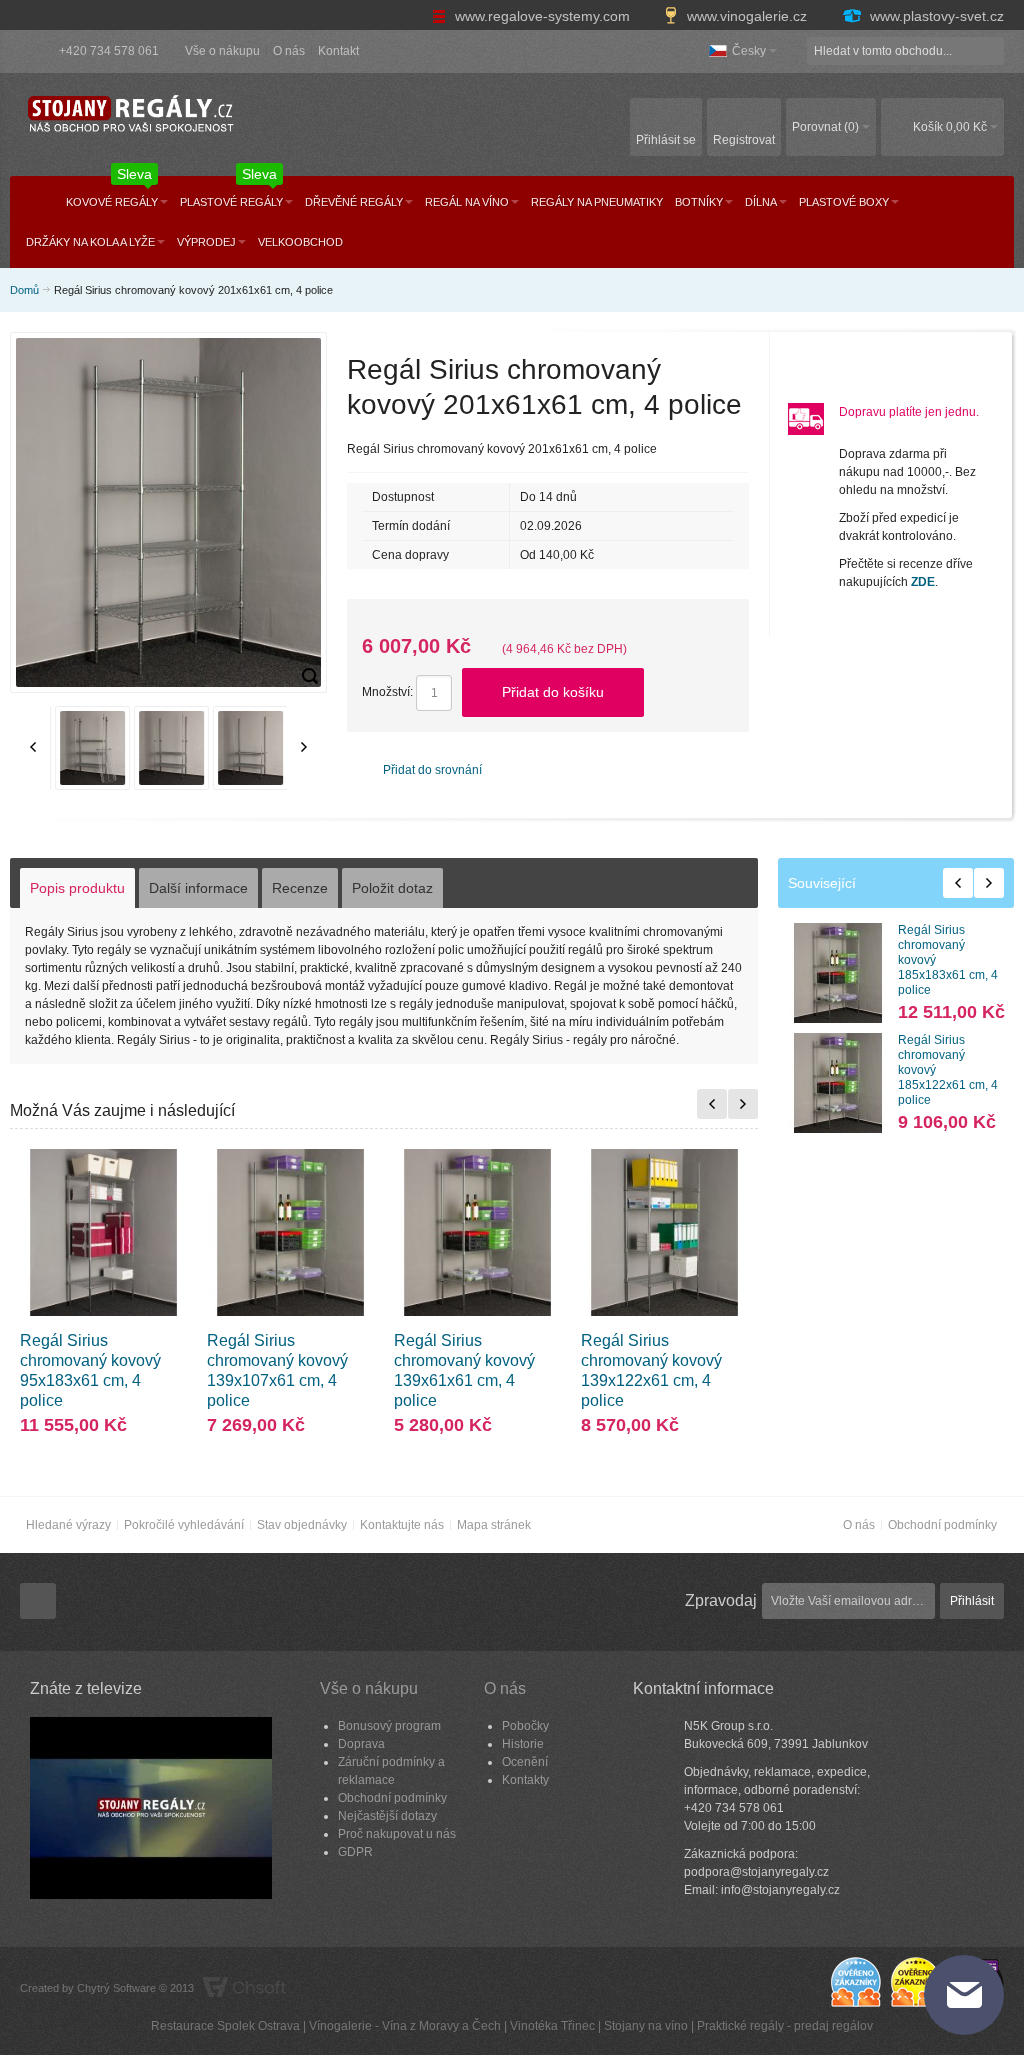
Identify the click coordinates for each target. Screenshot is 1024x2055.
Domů (24, 290)
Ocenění (525, 1762)
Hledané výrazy (68, 1525)
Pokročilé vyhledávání (184, 1525)
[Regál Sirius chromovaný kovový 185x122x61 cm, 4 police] (838, 1083)
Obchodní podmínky (942, 1525)
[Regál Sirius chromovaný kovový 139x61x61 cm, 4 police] (477, 1232)
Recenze (300, 888)
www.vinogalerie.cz (747, 16)
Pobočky (525, 1726)
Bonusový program (389, 1726)
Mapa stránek (494, 1525)
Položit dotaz (392, 888)
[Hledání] (990, 51)
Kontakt (338, 51)
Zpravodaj (721, 1600)
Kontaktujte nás (402, 1525)
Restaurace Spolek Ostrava (225, 2026)
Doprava (361, 1744)
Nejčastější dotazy (387, 1816)
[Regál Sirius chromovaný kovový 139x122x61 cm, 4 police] (664, 1232)
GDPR (355, 1852)
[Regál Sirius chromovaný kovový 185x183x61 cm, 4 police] (838, 973)
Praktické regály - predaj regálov (785, 2026)
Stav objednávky (302, 1525)
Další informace (198, 888)
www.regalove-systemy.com (542, 16)
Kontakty (525, 1780)
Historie (523, 1744)
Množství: (387, 692)
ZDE (923, 582)
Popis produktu (77, 888)
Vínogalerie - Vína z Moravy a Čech (405, 2026)
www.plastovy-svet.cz (935, 16)
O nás (289, 51)
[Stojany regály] (130, 114)
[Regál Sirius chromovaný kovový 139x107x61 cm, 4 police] (290, 1232)
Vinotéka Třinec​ (552, 2026)
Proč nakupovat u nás (397, 1834)
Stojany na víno (646, 2026)
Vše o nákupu (222, 51)
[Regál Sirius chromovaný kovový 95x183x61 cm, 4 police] (103, 1232)
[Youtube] (38, 1602)
